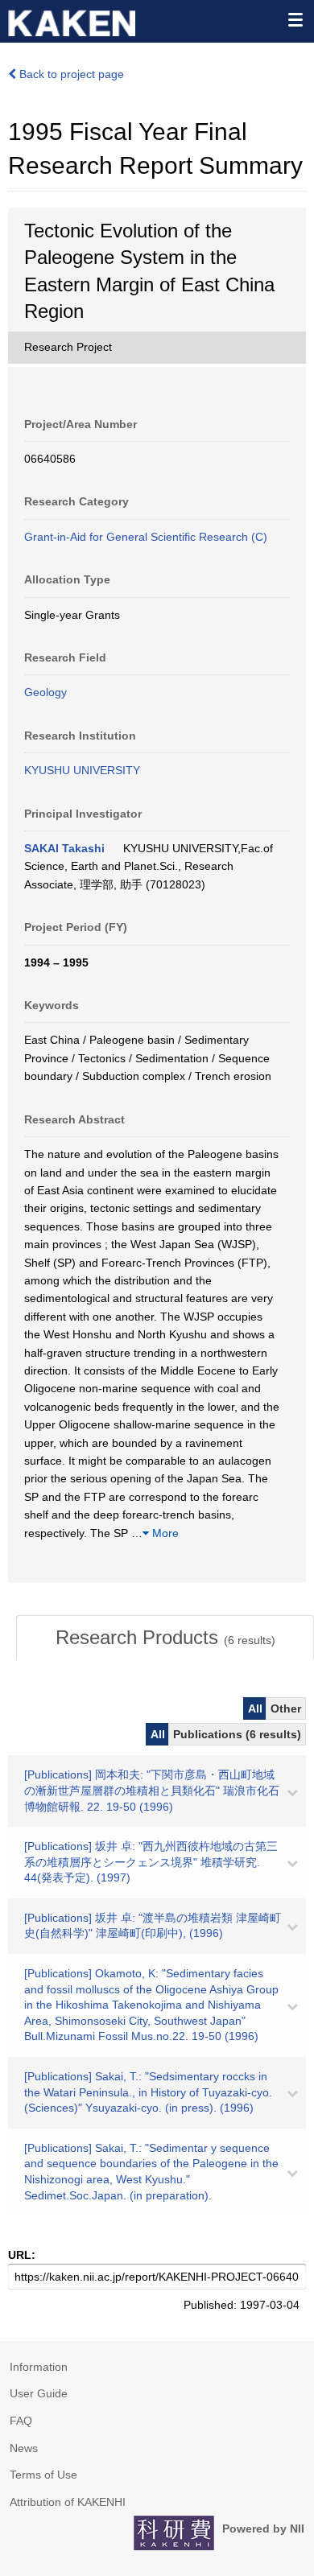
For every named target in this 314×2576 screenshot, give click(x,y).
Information (39, 2367)
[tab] (165, 1638)
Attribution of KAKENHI (68, 2502)
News (24, 2448)
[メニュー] (295, 19)
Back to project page (70, 74)
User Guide (39, 2393)
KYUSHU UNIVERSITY (82, 770)
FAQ (21, 2421)
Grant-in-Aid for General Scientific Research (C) (146, 537)
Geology (45, 692)
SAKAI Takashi (64, 848)
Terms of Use (43, 2475)
